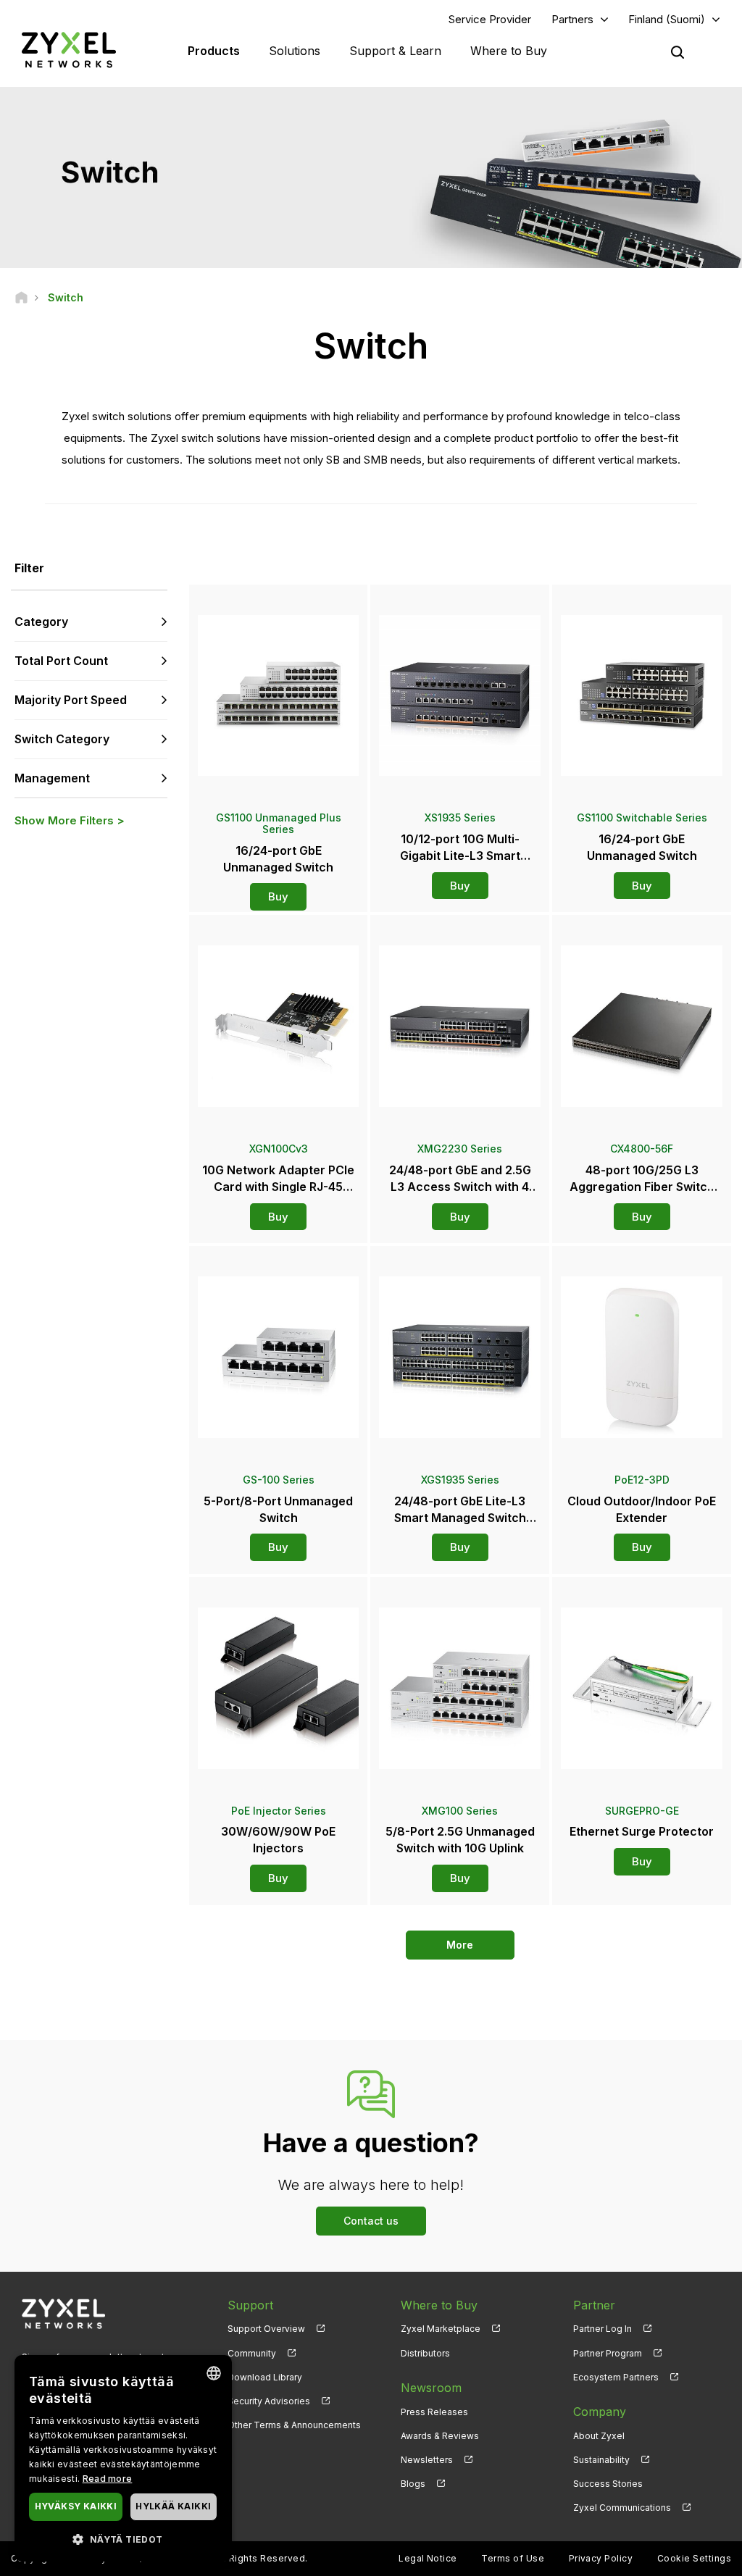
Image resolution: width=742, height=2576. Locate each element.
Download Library (265, 2377)
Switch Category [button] (62, 739)
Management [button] (52, 778)
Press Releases (434, 2412)
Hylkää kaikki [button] (173, 2506)
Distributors (425, 2353)
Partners (572, 19)
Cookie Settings (694, 2558)
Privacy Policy (601, 2558)
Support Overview (266, 2329)
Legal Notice (428, 2558)
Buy (278, 896)
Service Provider (490, 19)
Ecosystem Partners (616, 2377)
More (460, 1945)
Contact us (371, 2221)
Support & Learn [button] (395, 51)
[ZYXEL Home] (69, 50)
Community (252, 2353)
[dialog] (123, 2458)
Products (214, 51)
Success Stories (608, 2484)
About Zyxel (599, 2436)
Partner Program (608, 2353)
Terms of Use (513, 2558)
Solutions (295, 51)
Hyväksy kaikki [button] (76, 2506)
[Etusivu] (21, 297)
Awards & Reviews (440, 2436)
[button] (123, 2539)
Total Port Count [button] (61, 661)
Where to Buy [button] (509, 51)
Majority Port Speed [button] (71, 700)
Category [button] (41, 622)
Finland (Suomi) (667, 19)
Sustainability (601, 2460)
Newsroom (431, 2388)
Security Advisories (269, 2401)
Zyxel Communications (622, 2508)
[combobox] (214, 2373)
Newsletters (427, 2460)
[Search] (678, 52)
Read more (108, 2479)
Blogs (413, 2484)
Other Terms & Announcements (294, 2425)
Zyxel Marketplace (441, 2329)
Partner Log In (603, 2329)
